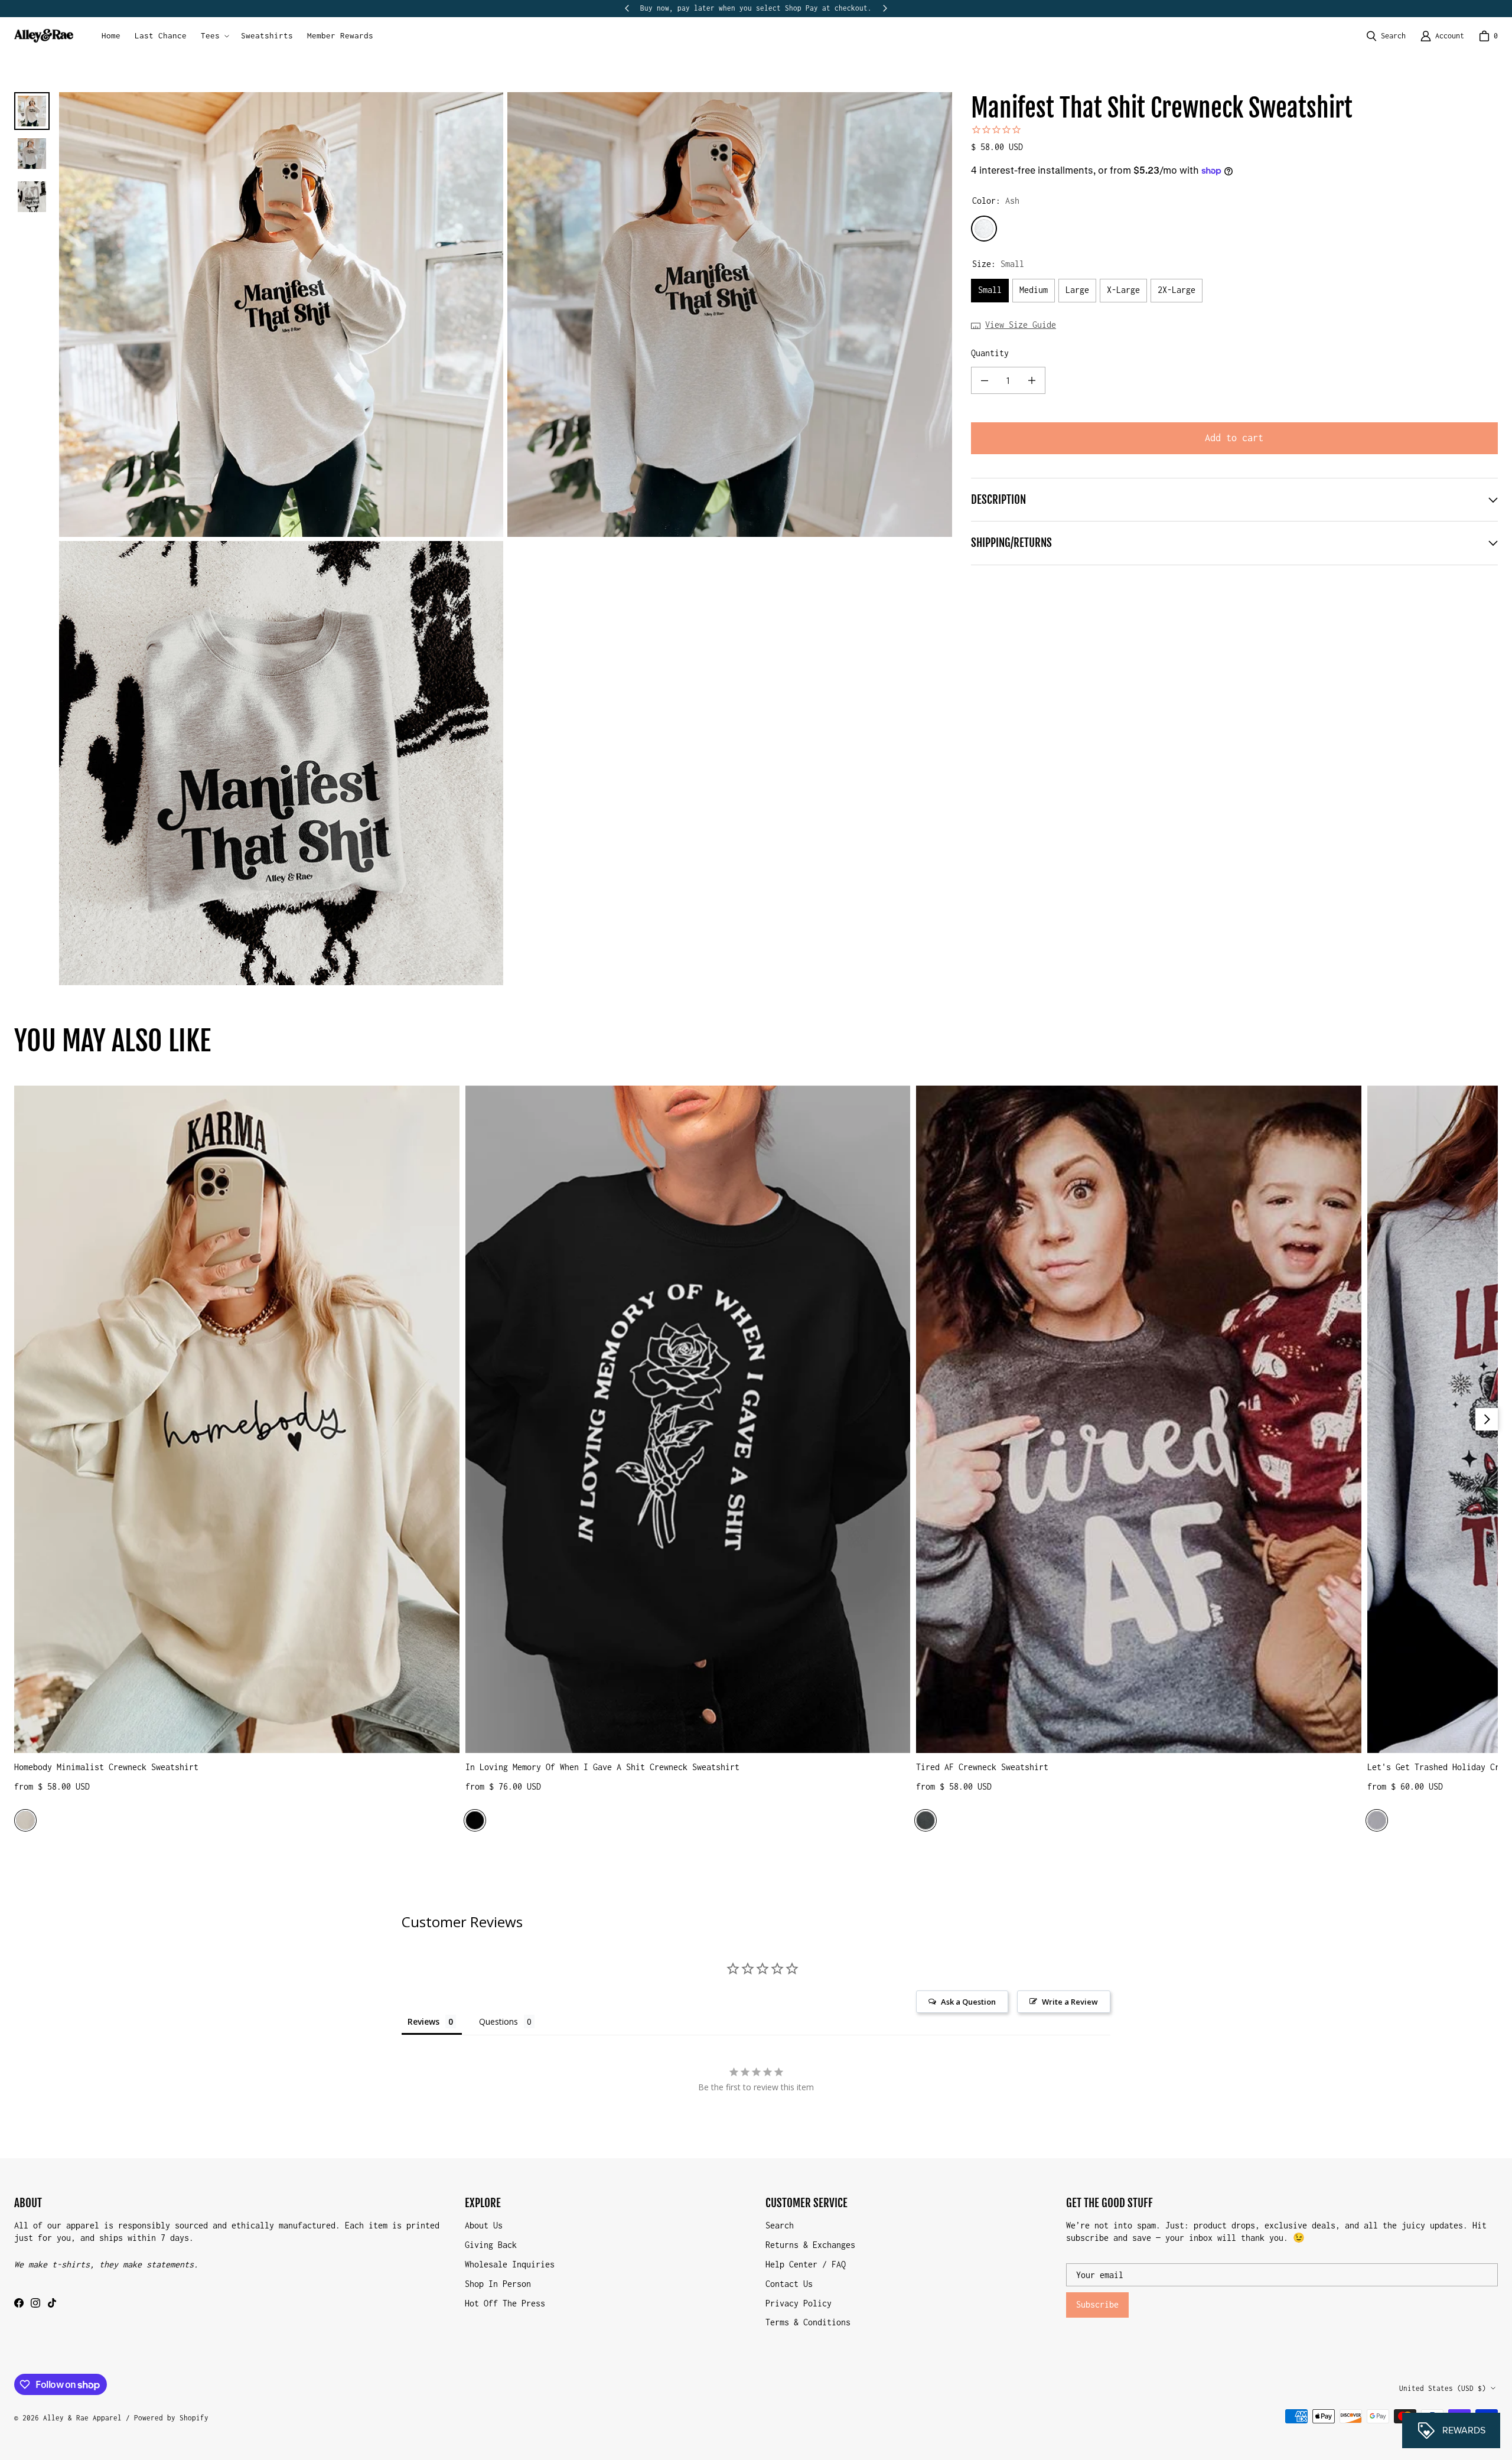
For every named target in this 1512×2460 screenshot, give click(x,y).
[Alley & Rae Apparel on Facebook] (19, 2303)
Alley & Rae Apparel (82, 2418)
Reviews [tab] (423, 2021)
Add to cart (1234, 438)
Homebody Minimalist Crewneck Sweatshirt (106, 1767)
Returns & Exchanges (810, 2245)
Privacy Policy (799, 2303)
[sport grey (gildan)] (1377, 1820)
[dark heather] (926, 1820)
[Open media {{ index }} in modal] (281, 315)
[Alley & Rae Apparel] (44, 36)
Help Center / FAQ (806, 2264)
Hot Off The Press (505, 2303)
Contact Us (789, 2284)
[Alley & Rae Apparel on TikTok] (52, 2303)
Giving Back (491, 2245)
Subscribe (1097, 2304)
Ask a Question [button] (968, 2002)
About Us (484, 2225)
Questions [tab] (498, 2021)
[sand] (25, 1820)
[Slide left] (627, 8)
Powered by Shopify (171, 2418)
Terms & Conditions (808, 2322)
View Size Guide (1021, 325)
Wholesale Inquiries (510, 2264)
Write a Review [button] (1070, 2002)
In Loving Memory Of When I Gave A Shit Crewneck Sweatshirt (602, 1767)
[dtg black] (475, 1820)
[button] (214, 36)
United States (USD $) (1443, 2388)
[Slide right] (885, 8)
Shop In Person (498, 2284)
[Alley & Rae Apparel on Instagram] (35, 2303)
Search (780, 2225)
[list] (506, 539)
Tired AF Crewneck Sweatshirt (982, 1767)
